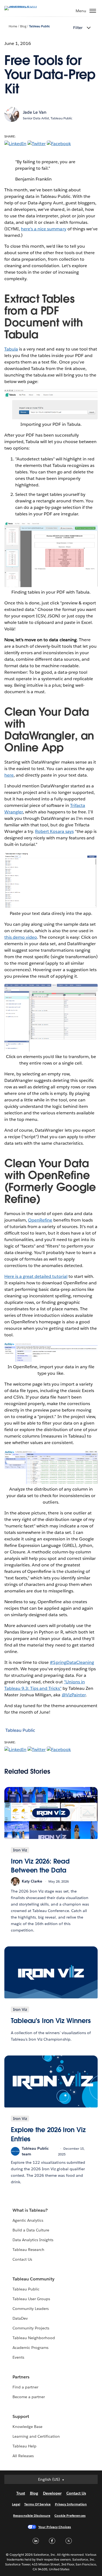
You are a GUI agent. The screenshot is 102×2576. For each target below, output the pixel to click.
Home (13, 26)
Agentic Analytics (28, 2220)
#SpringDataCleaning (72, 1662)
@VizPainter (74, 1695)
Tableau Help (24, 2446)
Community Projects (31, 2328)
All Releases (23, 2456)
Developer (52, 2493)
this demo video (21, 937)
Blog (23, 26)
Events (18, 2357)
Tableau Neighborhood (34, 2338)
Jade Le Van (35, 112)
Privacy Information (71, 2504)
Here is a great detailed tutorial (36, 1276)
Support (21, 2416)
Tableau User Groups (31, 2299)
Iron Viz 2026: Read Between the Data (40, 1866)
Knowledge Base (27, 2427)
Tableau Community (33, 2279)
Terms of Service (37, 2504)
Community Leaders (31, 2309)
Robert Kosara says (54, 831)
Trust (21, 2493)
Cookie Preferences (70, 2516)
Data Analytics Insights (33, 2240)
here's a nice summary (44, 229)
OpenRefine (40, 1220)
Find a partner (25, 2387)
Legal (16, 2504)
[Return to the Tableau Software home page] (23, 6)
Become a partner (29, 2397)
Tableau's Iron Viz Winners (51, 2021)
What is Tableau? (30, 2210)
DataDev (20, 2318)
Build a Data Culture (31, 2230)
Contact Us (22, 2259)
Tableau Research (28, 2250)
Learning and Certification (36, 2436)
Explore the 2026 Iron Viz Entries (48, 2134)
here (9, 775)
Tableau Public (39, 26)
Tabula (11, 349)
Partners (21, 2377)
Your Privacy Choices (55, 2527)
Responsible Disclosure (32, 2516)
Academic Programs (30, 2348)
